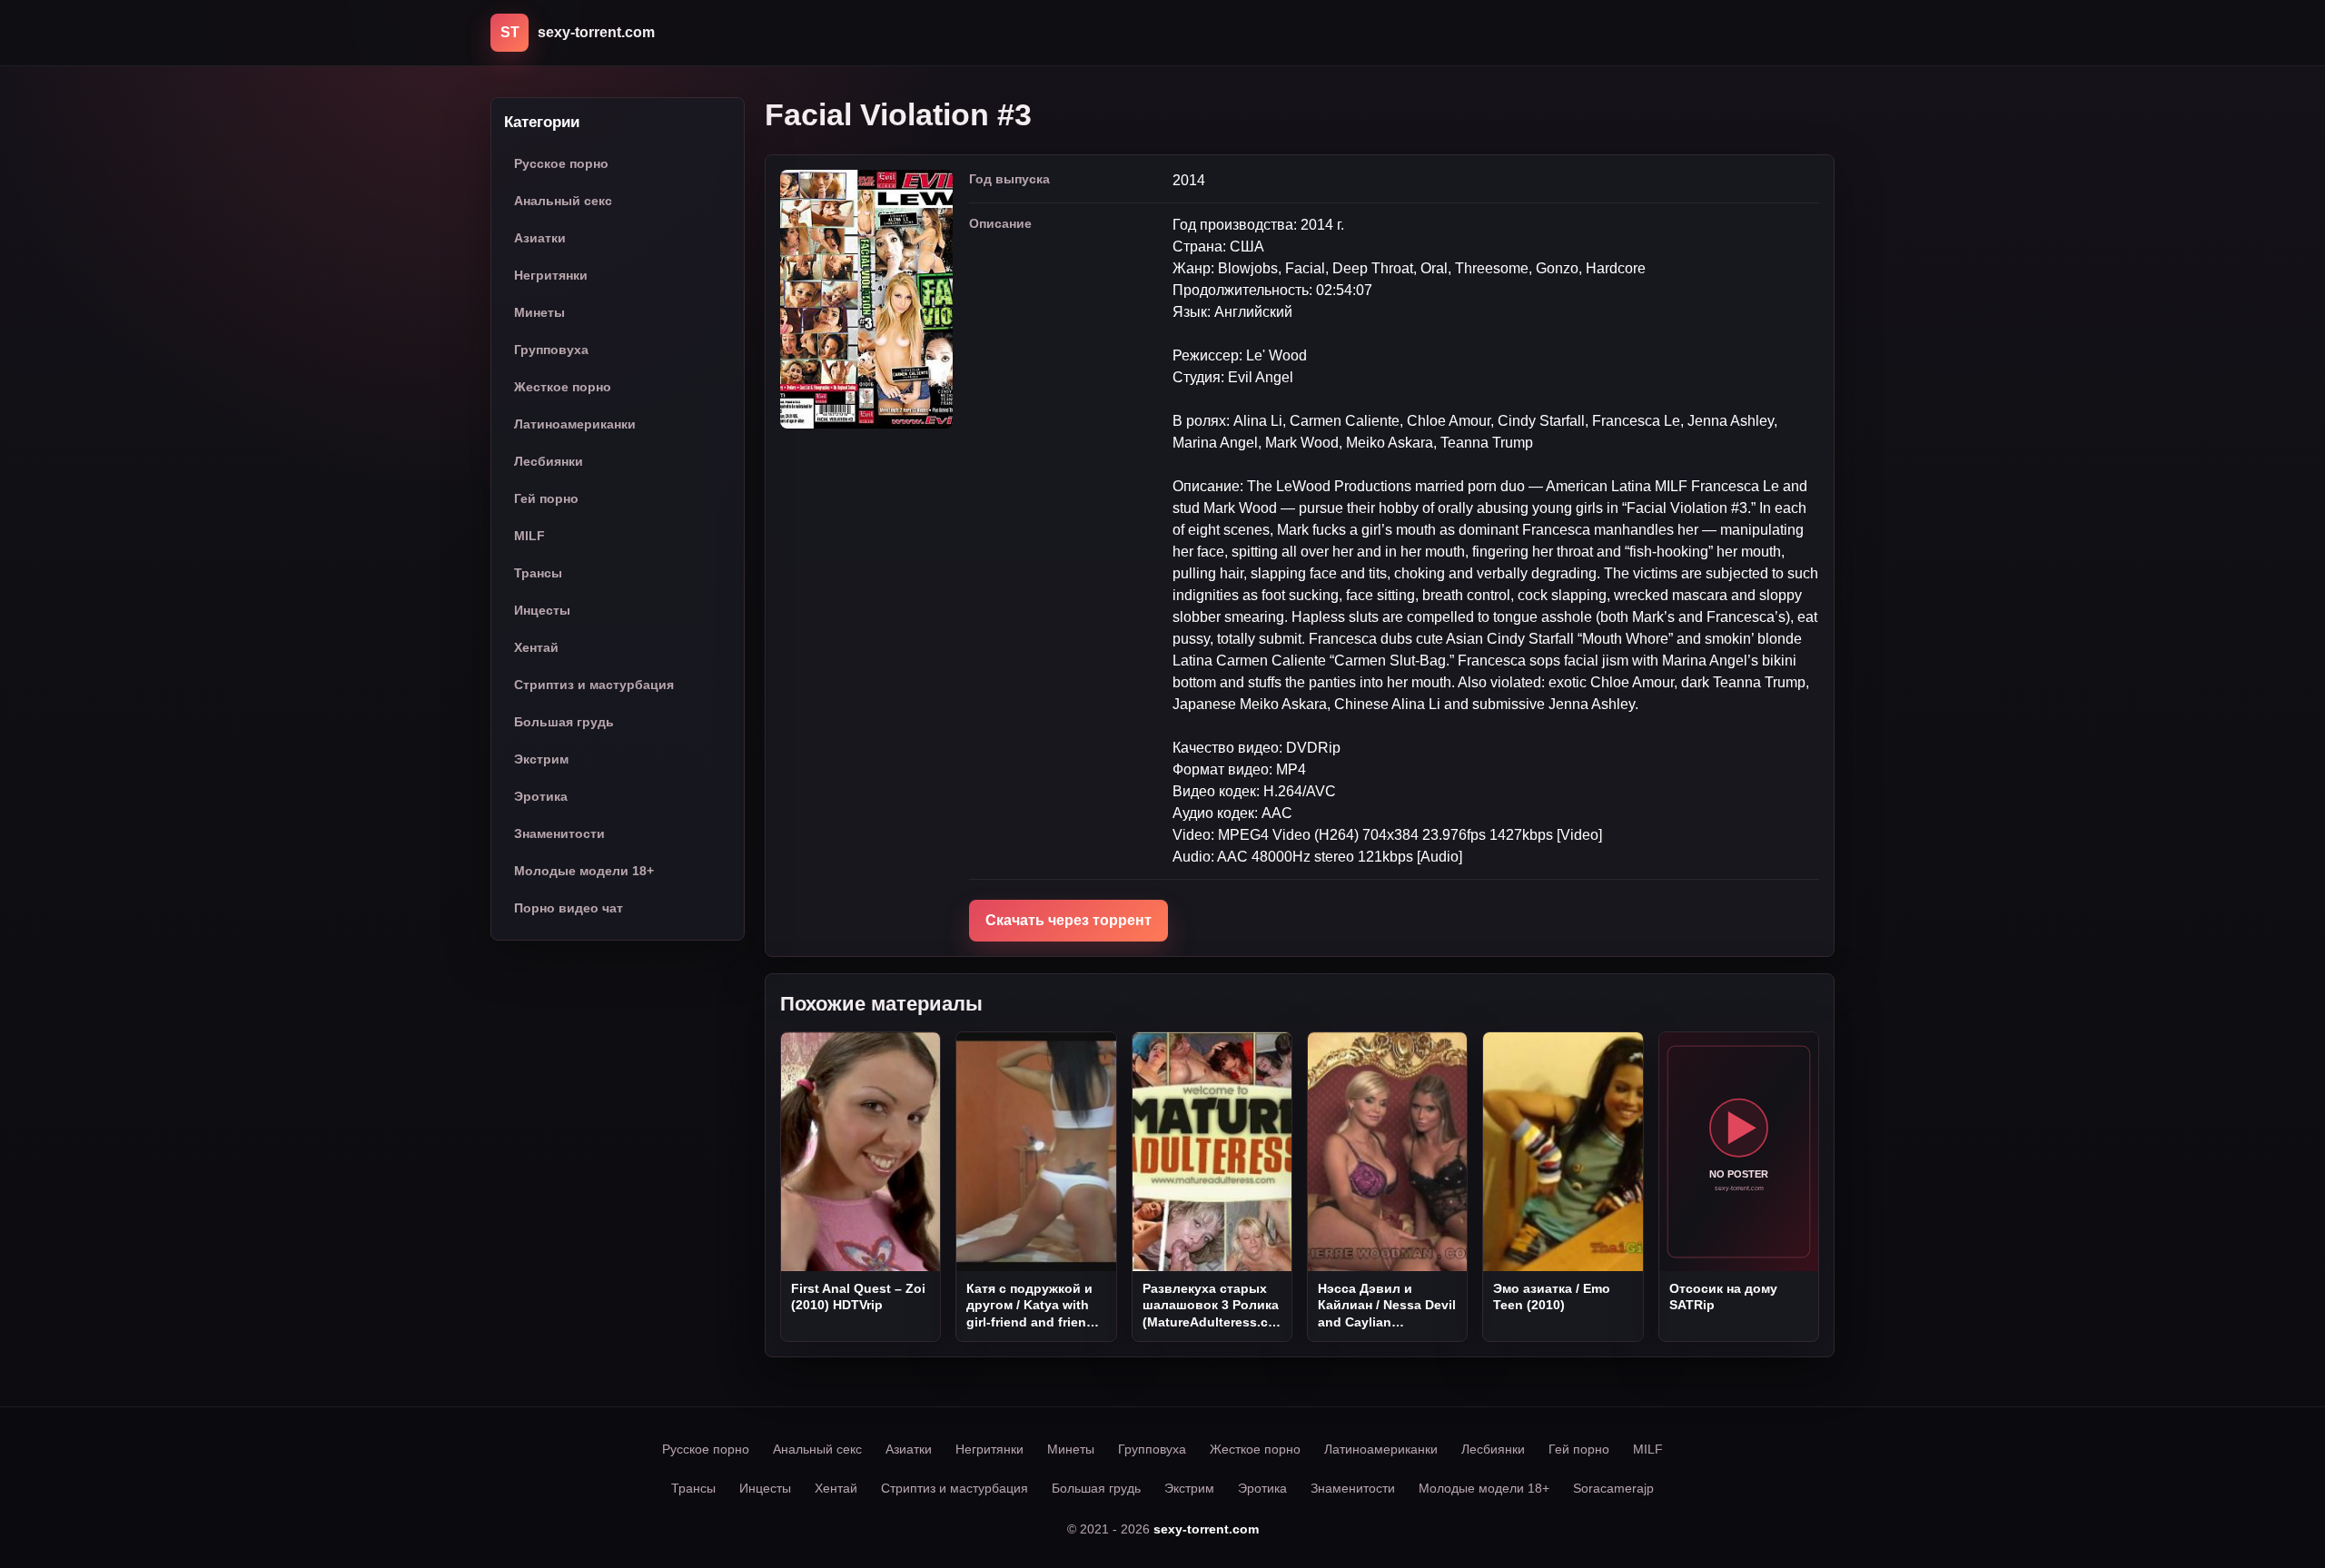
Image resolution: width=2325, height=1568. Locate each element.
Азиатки (540, 238)
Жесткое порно (563, 387)
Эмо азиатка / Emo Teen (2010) (1552, 1297)
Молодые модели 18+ (584, 871)
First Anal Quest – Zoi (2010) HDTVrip (858, 1297)
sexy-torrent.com (1206, 1529)
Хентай (536, 647)
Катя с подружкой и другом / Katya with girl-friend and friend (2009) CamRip (1030, 1306)
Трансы (538, 573)
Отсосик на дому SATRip (1723, 1297)
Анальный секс (563, 201)
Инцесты (542, 610)
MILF (529, 536)
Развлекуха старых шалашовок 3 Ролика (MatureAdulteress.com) (1211, 1306)
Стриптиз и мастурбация (594, 685)
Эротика (541, 796)
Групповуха (551, 350)
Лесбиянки (549, 461)
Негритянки (551, 275)
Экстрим (541, 759)
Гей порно (546, 498)
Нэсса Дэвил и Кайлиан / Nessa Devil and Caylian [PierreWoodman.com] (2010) (1387, 1306)
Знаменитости (559, 833)
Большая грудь (564, 722)
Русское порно (561, 163)
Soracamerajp (1613, 1488)
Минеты (539, 312)
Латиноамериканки (575, 424)
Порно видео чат (569, 908)
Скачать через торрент (1069, 920)
